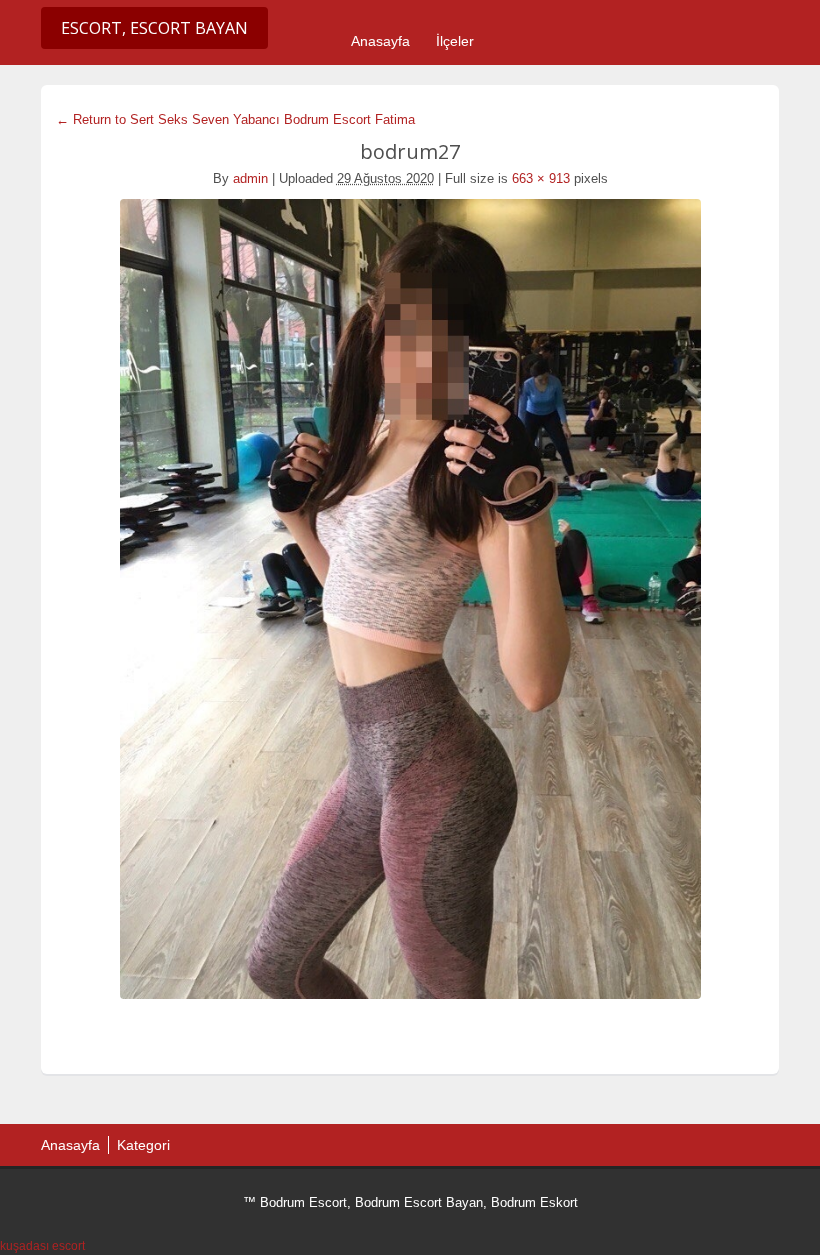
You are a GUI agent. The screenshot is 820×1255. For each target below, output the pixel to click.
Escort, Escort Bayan (154, 28)
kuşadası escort (42, 1246)
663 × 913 (541, 178)
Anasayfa (380, 41)
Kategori (143, 1145)
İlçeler (455, 41)
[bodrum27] (410, 599)
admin (250, 178)
